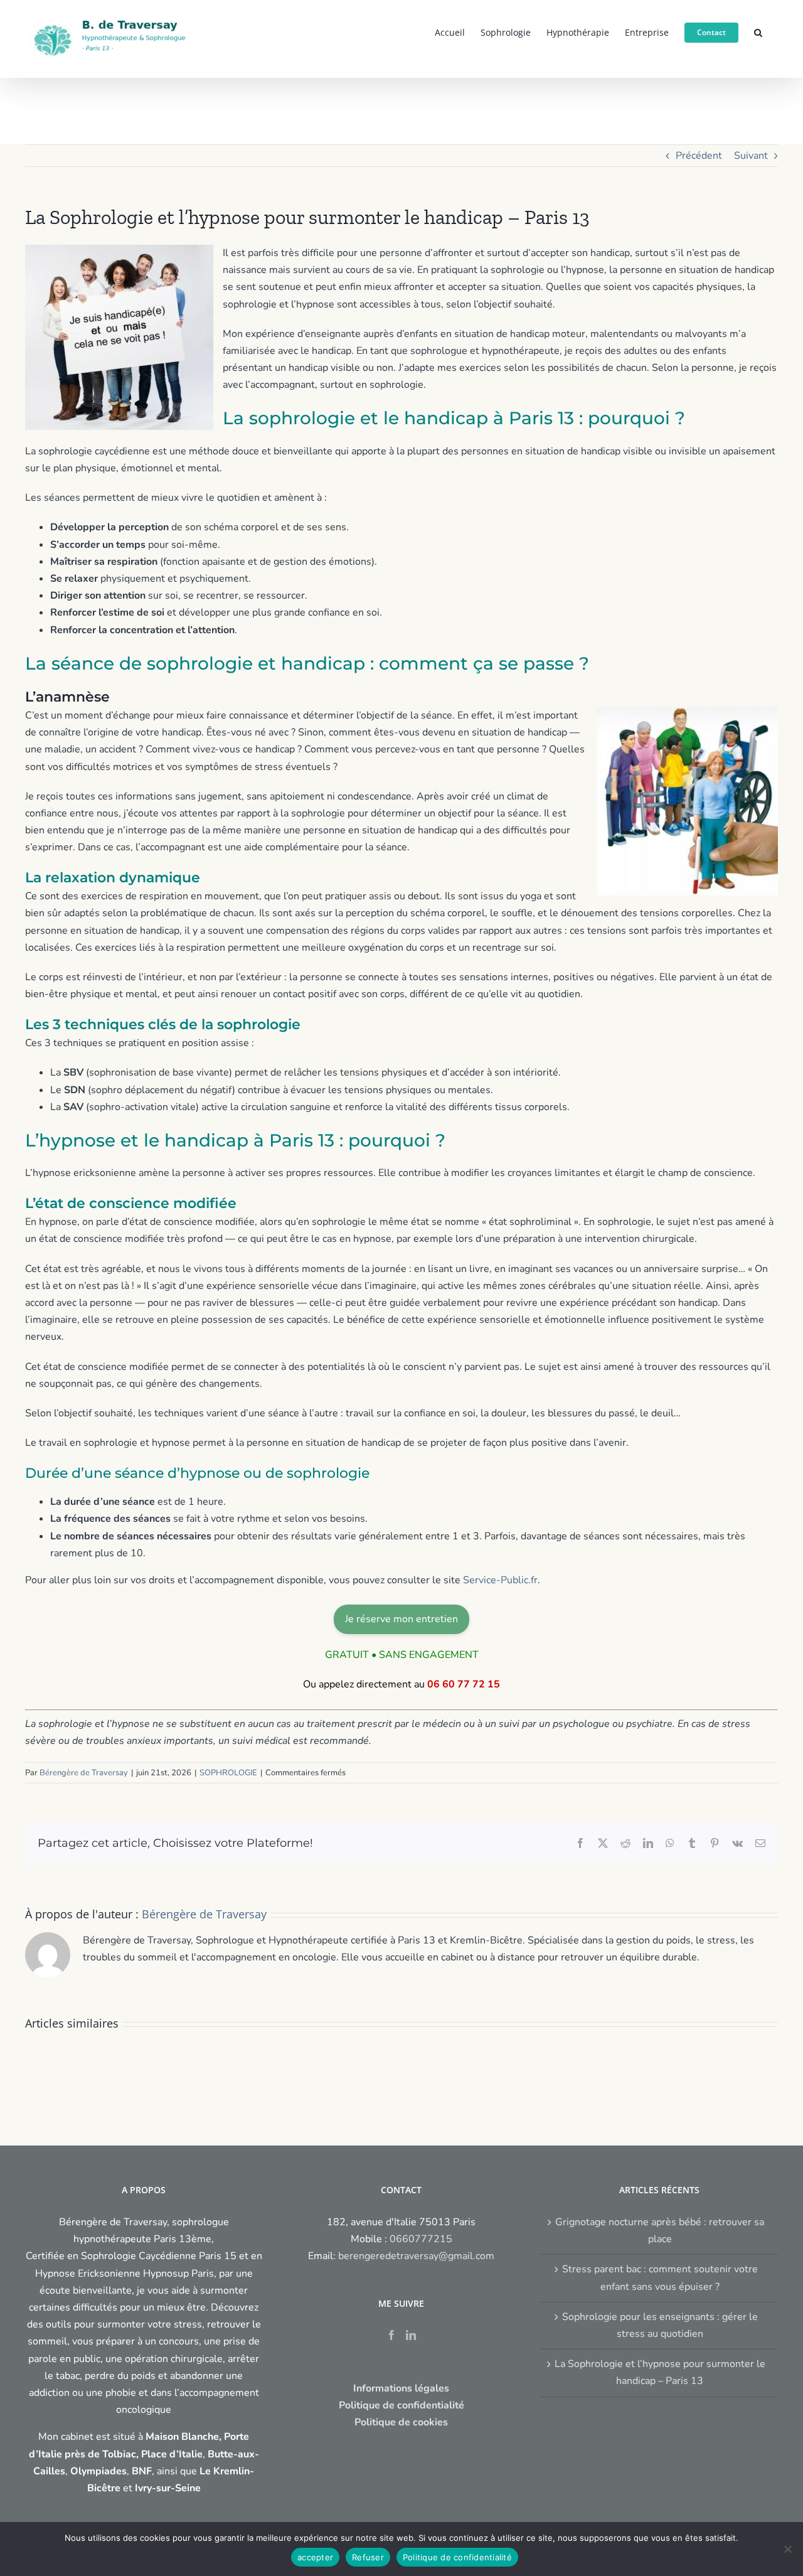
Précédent (699, 156)
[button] (758, 31)
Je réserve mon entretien (401, 1619)
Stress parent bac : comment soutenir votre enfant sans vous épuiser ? (660, 2278)
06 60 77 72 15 (464, 1684)
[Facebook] (391, 2335)
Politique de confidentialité (457, 2557)
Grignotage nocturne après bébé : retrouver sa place (660, 2231)
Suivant (751, 156)
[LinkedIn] (411, 2335)
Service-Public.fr (500, 1580)
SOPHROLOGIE (228, 1773)
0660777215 (421, 2239)
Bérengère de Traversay (84, 1773)
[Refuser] (787, 2549)
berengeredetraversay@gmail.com (416, 2256)
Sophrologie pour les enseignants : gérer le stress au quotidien (660, 2325)
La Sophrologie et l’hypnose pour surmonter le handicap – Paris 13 (660, 2372)
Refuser (368, 2557)
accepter (315, 2557)
